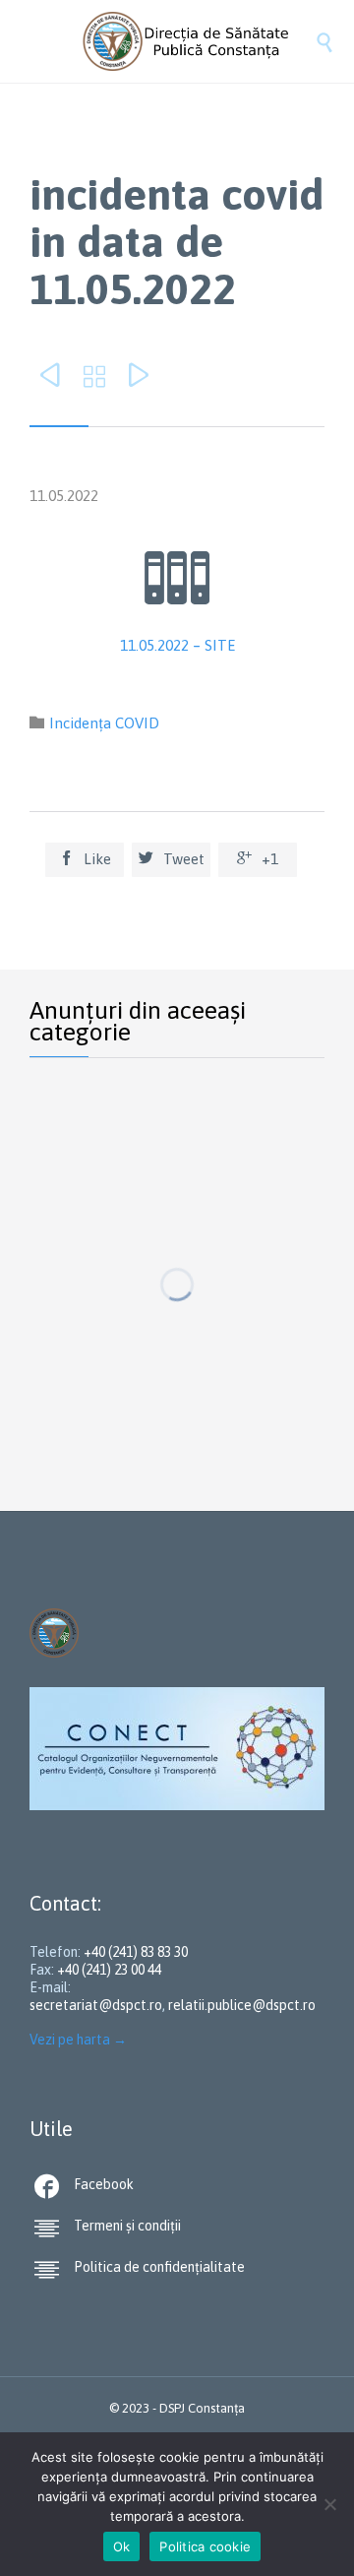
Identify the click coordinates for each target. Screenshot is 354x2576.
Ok (122, 2546)
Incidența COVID (104, 723)
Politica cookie (205, 2546)
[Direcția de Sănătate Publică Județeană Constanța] (197, 41)
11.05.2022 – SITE (177, 645)
